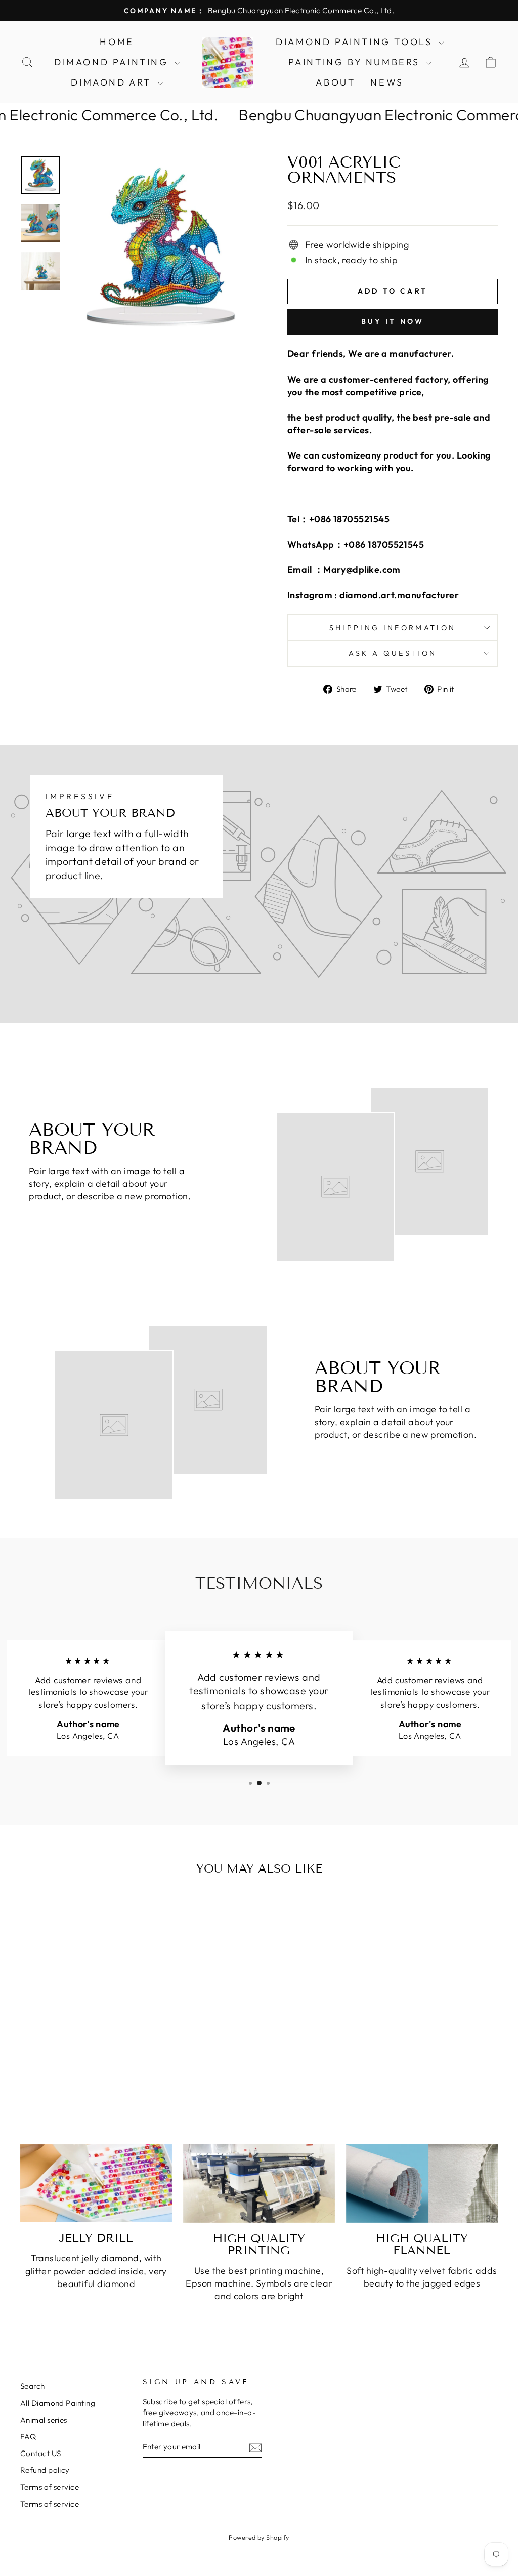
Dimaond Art (113, 82)
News (387, 82)
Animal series (44, 2420)
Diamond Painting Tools (356, 42)
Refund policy (45, 2470)
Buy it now (393, 321)
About (335, 82)
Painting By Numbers (356, 62)
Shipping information (393, 628)
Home (117, 42)
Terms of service (50, 2487)
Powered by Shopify (259, 2537)
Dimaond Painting (113, 62)
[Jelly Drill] (96, 2183)
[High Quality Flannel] (422, 2184)
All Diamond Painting (58, 2403)
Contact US (41, 2453)
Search (33, 2386)
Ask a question (393, 653)
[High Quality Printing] (259, 2184)
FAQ (28, 2437)
